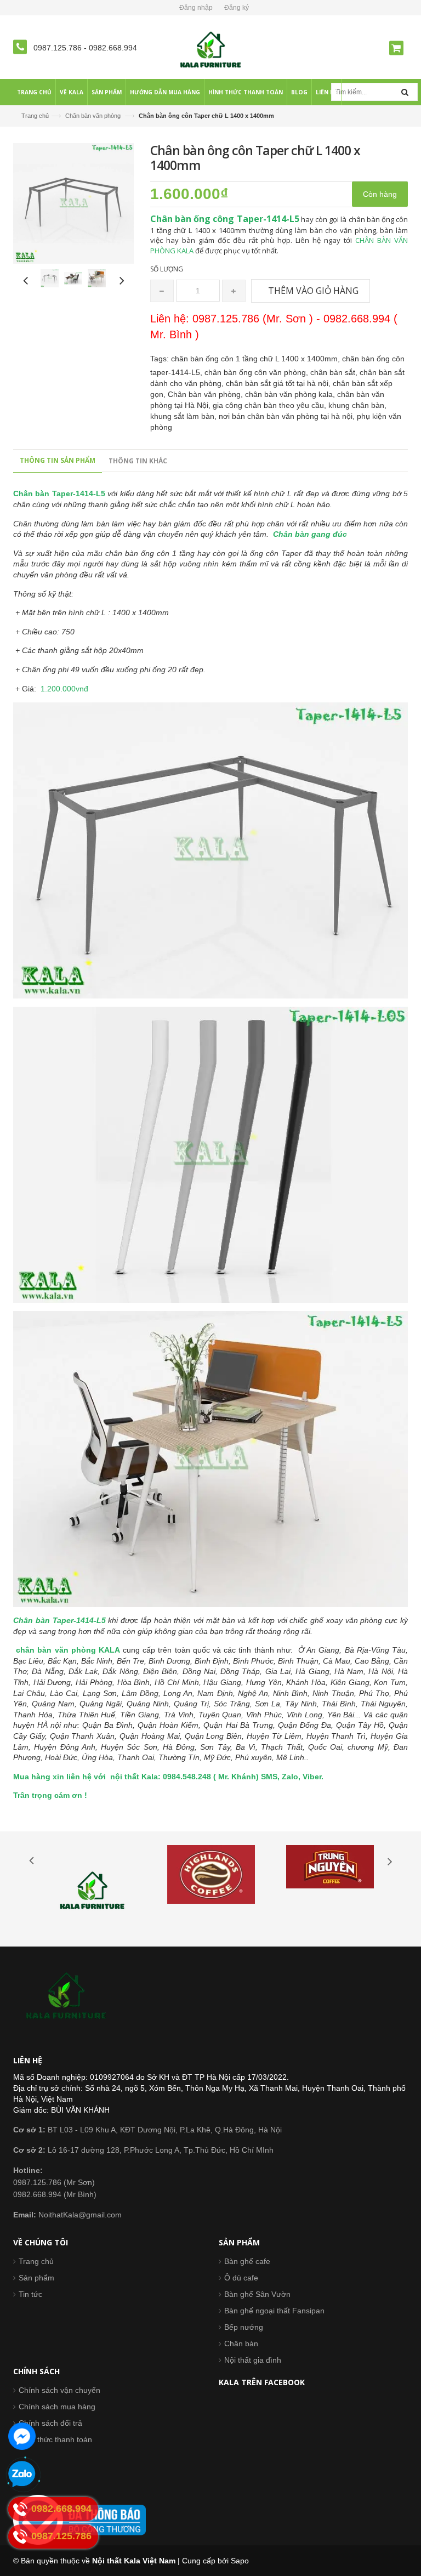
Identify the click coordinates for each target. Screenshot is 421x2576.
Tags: (160, 359)
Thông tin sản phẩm (58, 460)
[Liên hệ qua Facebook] (22, 2436)
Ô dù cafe (241, 2278)
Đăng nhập (196, 8)
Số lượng (167, 269)
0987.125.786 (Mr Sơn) (54, 2182)
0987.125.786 (59, 48)
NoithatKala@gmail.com (67, 2215)
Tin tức (30, 2294)
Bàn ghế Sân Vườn (257, 2294)
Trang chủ (36, 2261)
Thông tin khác (138, 461)
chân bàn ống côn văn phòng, (257, 372)
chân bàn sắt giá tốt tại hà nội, (279, 383)
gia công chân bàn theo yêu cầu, (271, 405)
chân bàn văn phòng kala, (291, 394)
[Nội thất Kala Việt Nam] (211, 49)
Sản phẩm (36, 2278)
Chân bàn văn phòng (93, 116)
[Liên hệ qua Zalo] (22, 2475)
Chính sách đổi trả (50, 2423)
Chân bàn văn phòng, (206, 394)
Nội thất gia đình (253, 2360)
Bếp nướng (244, 2327)
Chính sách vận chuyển (59, 2390)
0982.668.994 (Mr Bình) (55, 2194)
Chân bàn (241, 2344)
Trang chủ (35, 116)
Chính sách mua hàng (57, 2407)
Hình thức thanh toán (55, 2439)
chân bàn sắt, (335, 372)
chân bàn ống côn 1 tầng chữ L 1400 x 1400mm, (257, 359)
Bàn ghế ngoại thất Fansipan (274, 2311)
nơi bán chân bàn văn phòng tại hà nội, (288, 416)
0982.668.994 (113, 48)
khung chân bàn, (357, 405)
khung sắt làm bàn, (184, 416)
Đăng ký (237, 8)
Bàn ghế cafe (247, 2261)
